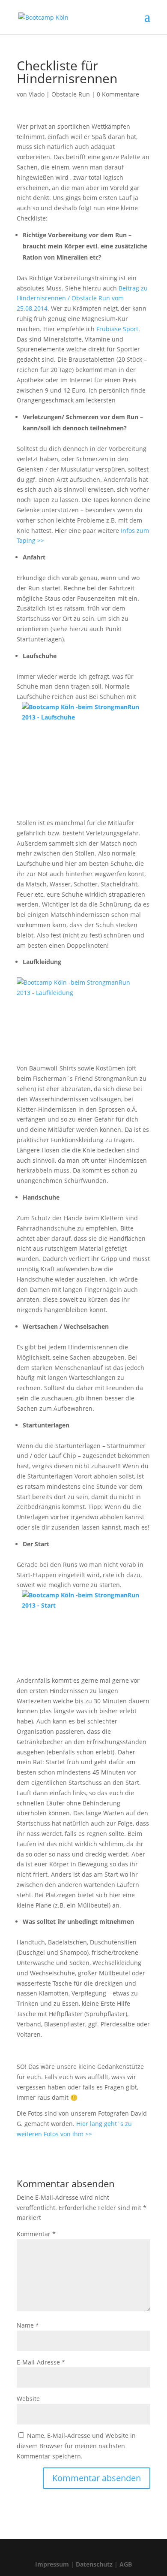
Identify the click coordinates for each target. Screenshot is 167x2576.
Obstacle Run (71, 94)
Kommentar (36, 2234)
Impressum (52, 2564)
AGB (126, 2564)
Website (28, 2399)
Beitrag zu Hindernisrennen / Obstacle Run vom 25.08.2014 (82, 298)
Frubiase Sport (117, 329)
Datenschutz (94, 2564)
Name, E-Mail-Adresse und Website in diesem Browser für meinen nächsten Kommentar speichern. (76, 2446)
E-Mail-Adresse (41, 2362)
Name (28, 2325)
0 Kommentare (118, 94)
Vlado (37, 94)
